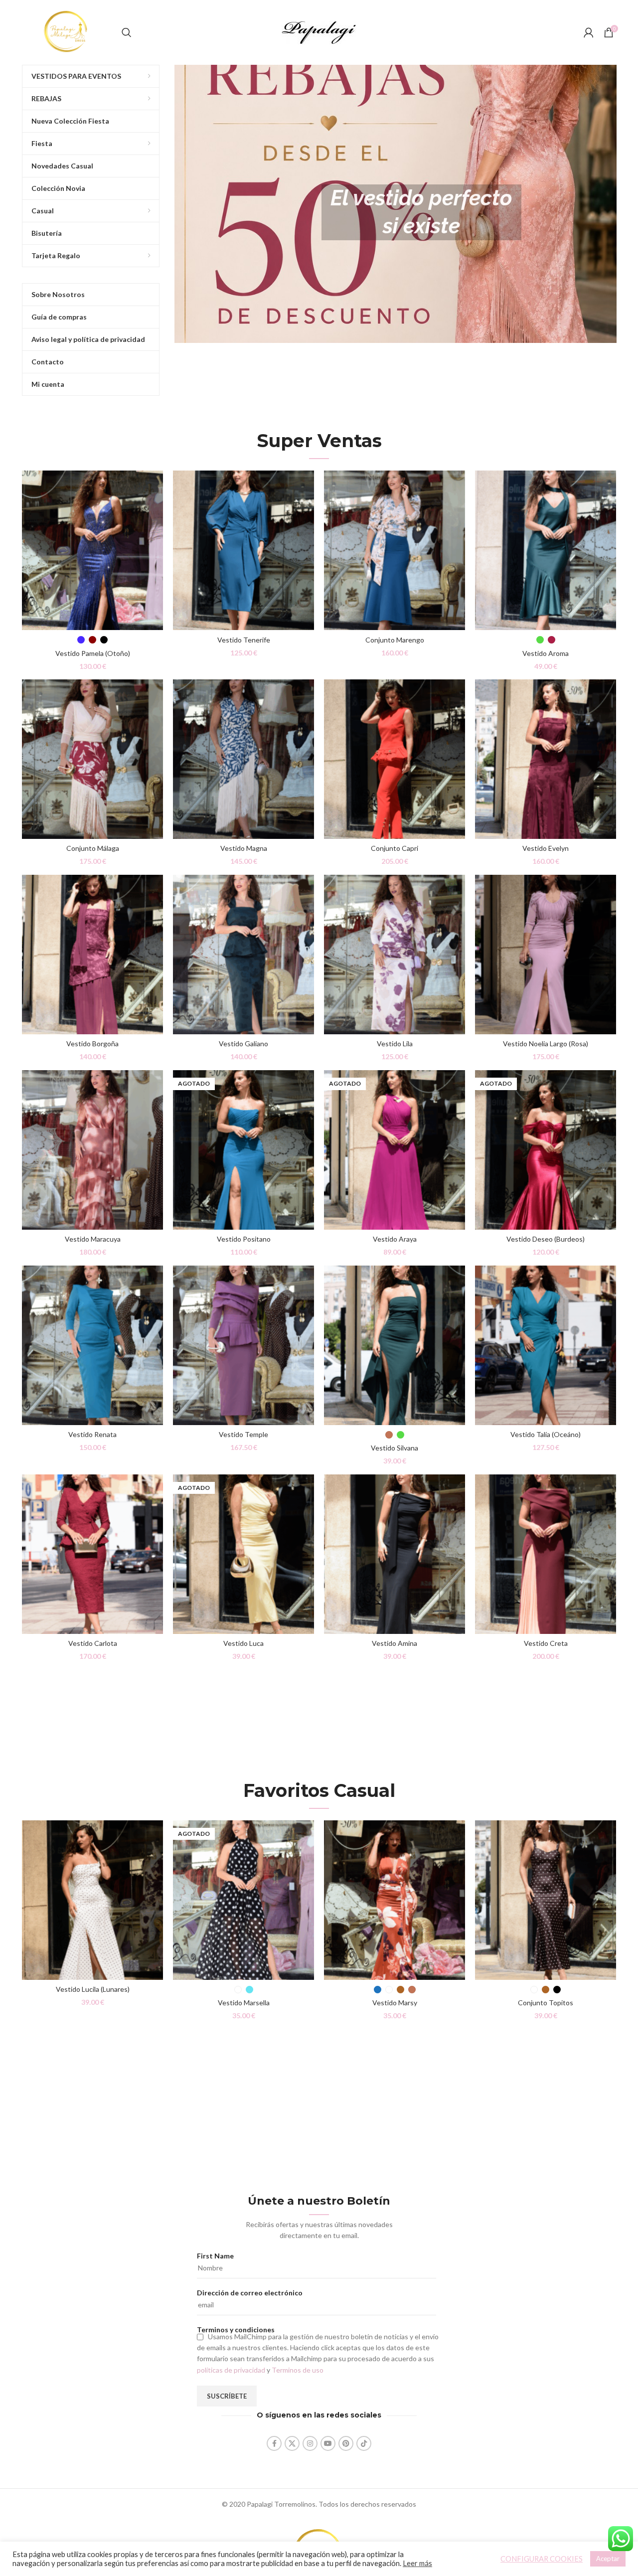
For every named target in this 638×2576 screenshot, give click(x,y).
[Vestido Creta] (546, 1554)
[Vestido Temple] (243, 1345)
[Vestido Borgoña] (92, 955)
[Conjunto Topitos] (546, 1900)
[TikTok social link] (364, 2443)
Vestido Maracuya (93, 1239)
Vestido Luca (243, 1643)
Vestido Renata (92, 1434)
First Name (215, 2256)
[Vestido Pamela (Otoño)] (92, 550)
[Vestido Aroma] (546, 550)
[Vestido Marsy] (395, 1900)
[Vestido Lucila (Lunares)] (92, 1900)
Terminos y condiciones (236, 2330)
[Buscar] (127, 32)
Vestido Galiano (243, 1044)
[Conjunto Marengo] (395, 550)
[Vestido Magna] (243, 759)
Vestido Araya (395, 1239)
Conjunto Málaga (93, 848)
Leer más (417, 2563)
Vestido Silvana (395, 1448)
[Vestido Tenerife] (243, 550)
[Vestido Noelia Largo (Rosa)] (546, 955)
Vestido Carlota (93, 1643)
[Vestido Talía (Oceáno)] (546, 1345)
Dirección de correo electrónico (250, 2293)
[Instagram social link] (310, 2443)
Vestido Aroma (546, 653)
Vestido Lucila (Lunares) (93, 1989)
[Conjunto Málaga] (92, 759)
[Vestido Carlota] (92, 1554)
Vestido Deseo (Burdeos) (546, 1239)
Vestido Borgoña (92, 1044)
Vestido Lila (395, 1044)
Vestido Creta (546, 1643)
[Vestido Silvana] (395, 1345)
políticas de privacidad (231, 2370)
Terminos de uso (298, 2370)
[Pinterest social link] (346, 2443)
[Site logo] (67, 32)
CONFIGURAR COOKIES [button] (542, 2559)
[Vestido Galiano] (243, 955)
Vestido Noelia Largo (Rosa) (546, 1044)
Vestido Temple (243, 1434)
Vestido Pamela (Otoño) (93, 653)
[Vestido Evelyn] (546, 759)
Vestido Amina (395, 1643)
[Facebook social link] (274, 2443)
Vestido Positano (244, 1239)
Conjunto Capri (395, 848)
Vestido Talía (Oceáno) (546, 1434)
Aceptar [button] (608, 2559)
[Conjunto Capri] (395, 759)
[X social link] (292, 2443)
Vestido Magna (244, 848)
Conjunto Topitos (546, 2003)
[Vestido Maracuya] (92, 1150)
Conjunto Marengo (395, 640)
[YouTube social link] (328, 2443)
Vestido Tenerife (244, 640)
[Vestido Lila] (395, 955)
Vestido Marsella (244, 2003)
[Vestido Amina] (395, 1554)
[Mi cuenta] (589, 32)
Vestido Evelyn (546, 848)
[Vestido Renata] (92, 1345)
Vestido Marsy (395, 2003)
